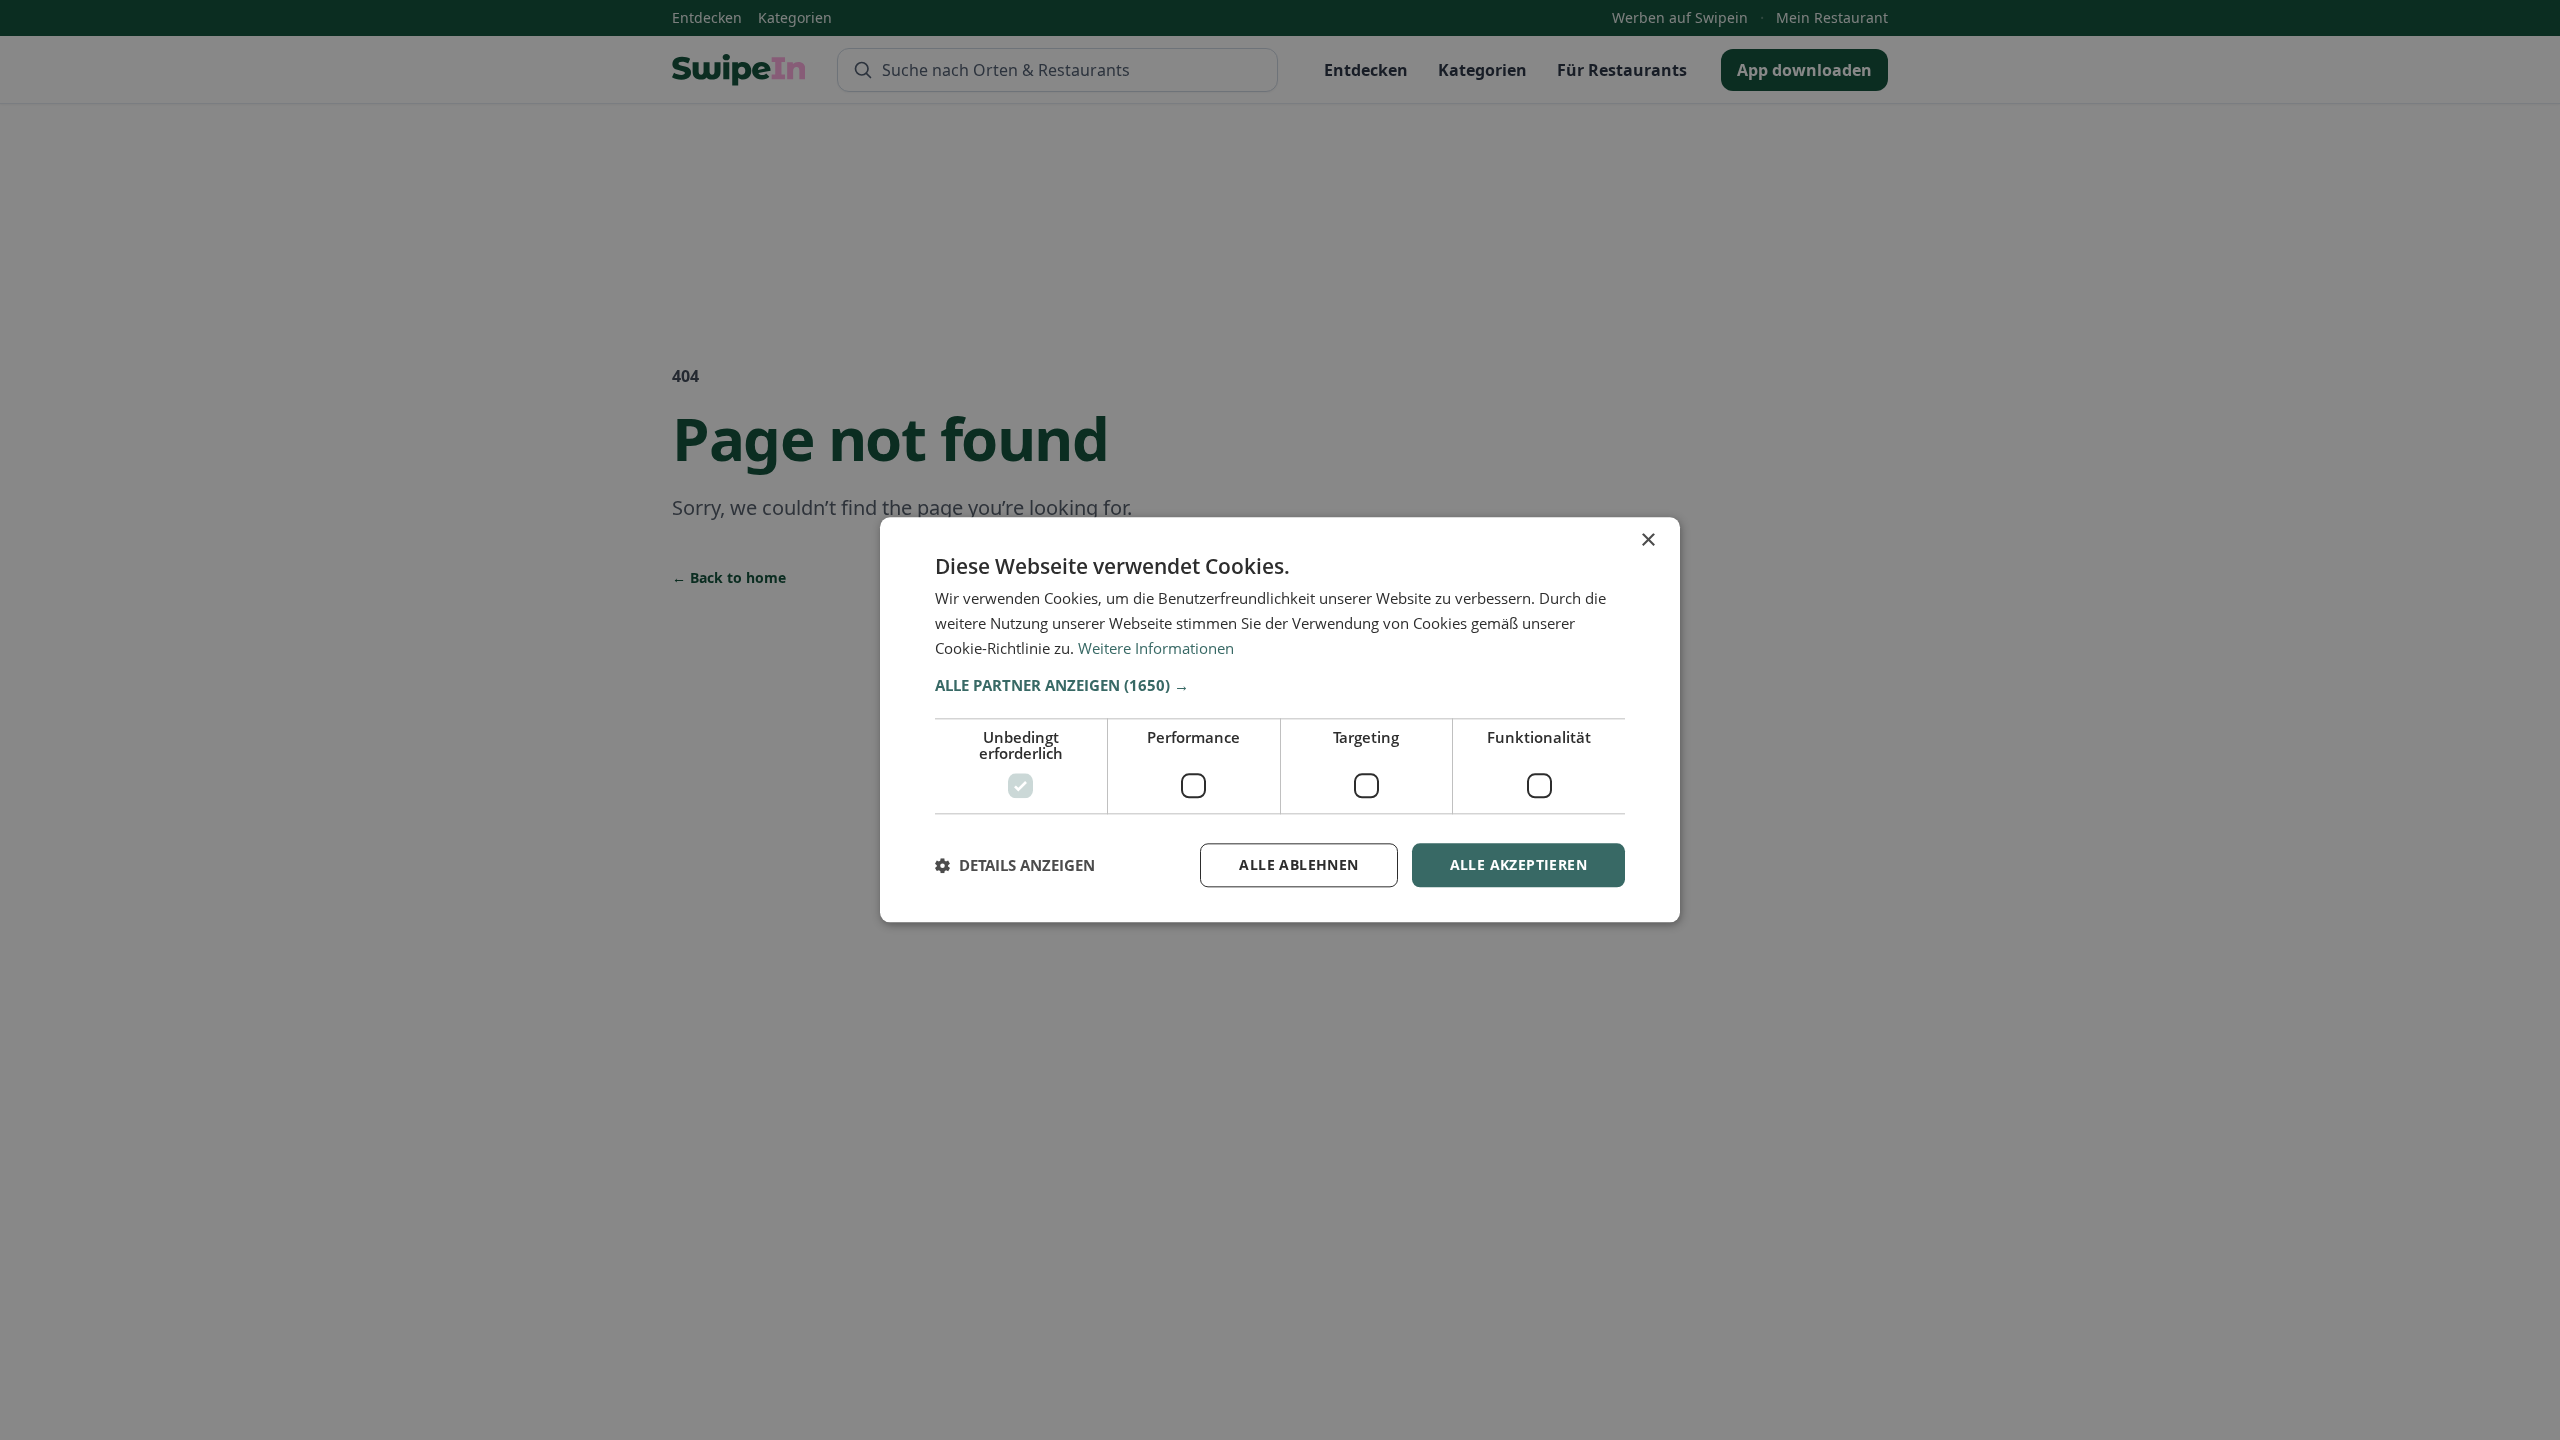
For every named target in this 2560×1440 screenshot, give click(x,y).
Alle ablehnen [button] (1298, 864)
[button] (1280, 685)
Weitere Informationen (1156, 648)
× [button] (1647, 540)
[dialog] (1280, 719)
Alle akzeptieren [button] (1518, 864)
